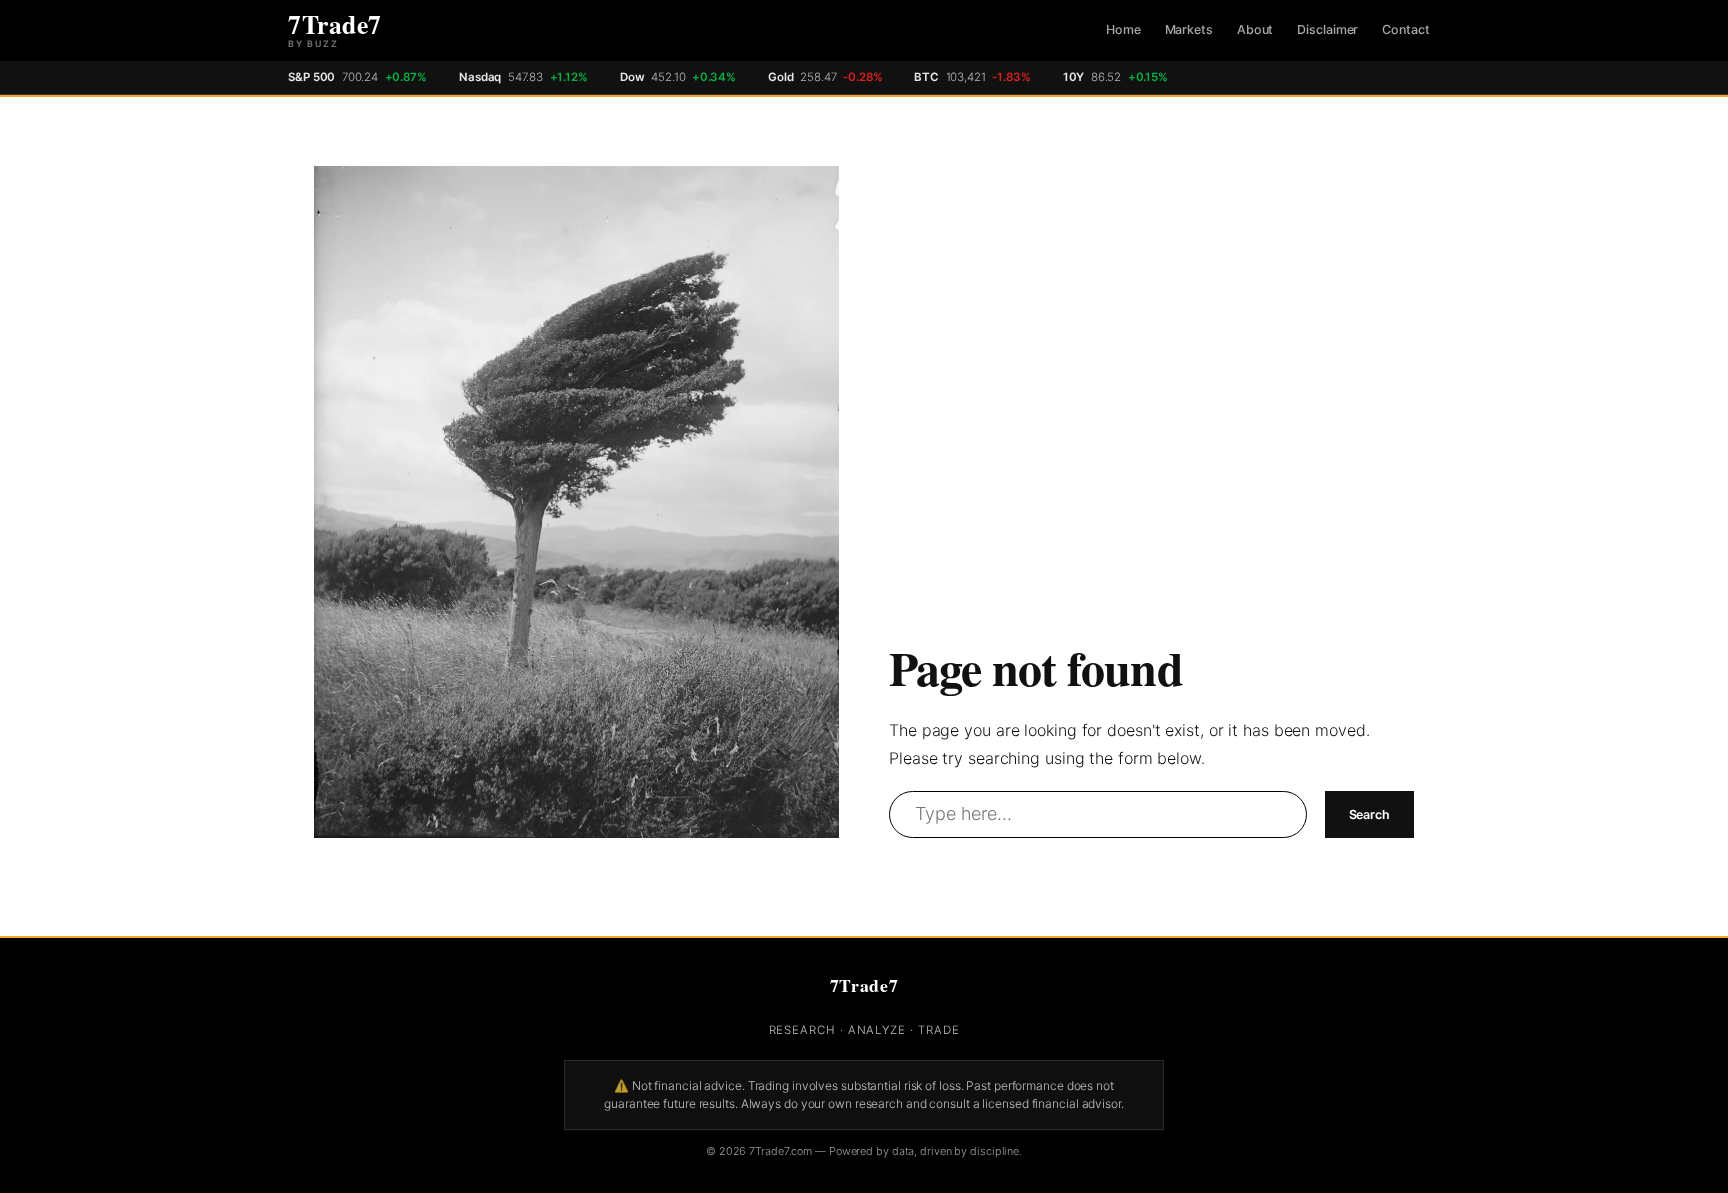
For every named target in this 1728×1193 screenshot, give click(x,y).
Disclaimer (1327, 29)
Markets (1189, 29)
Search (1369, 814)
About (1255, 29)
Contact (1405, 29)
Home (1123, 29)
